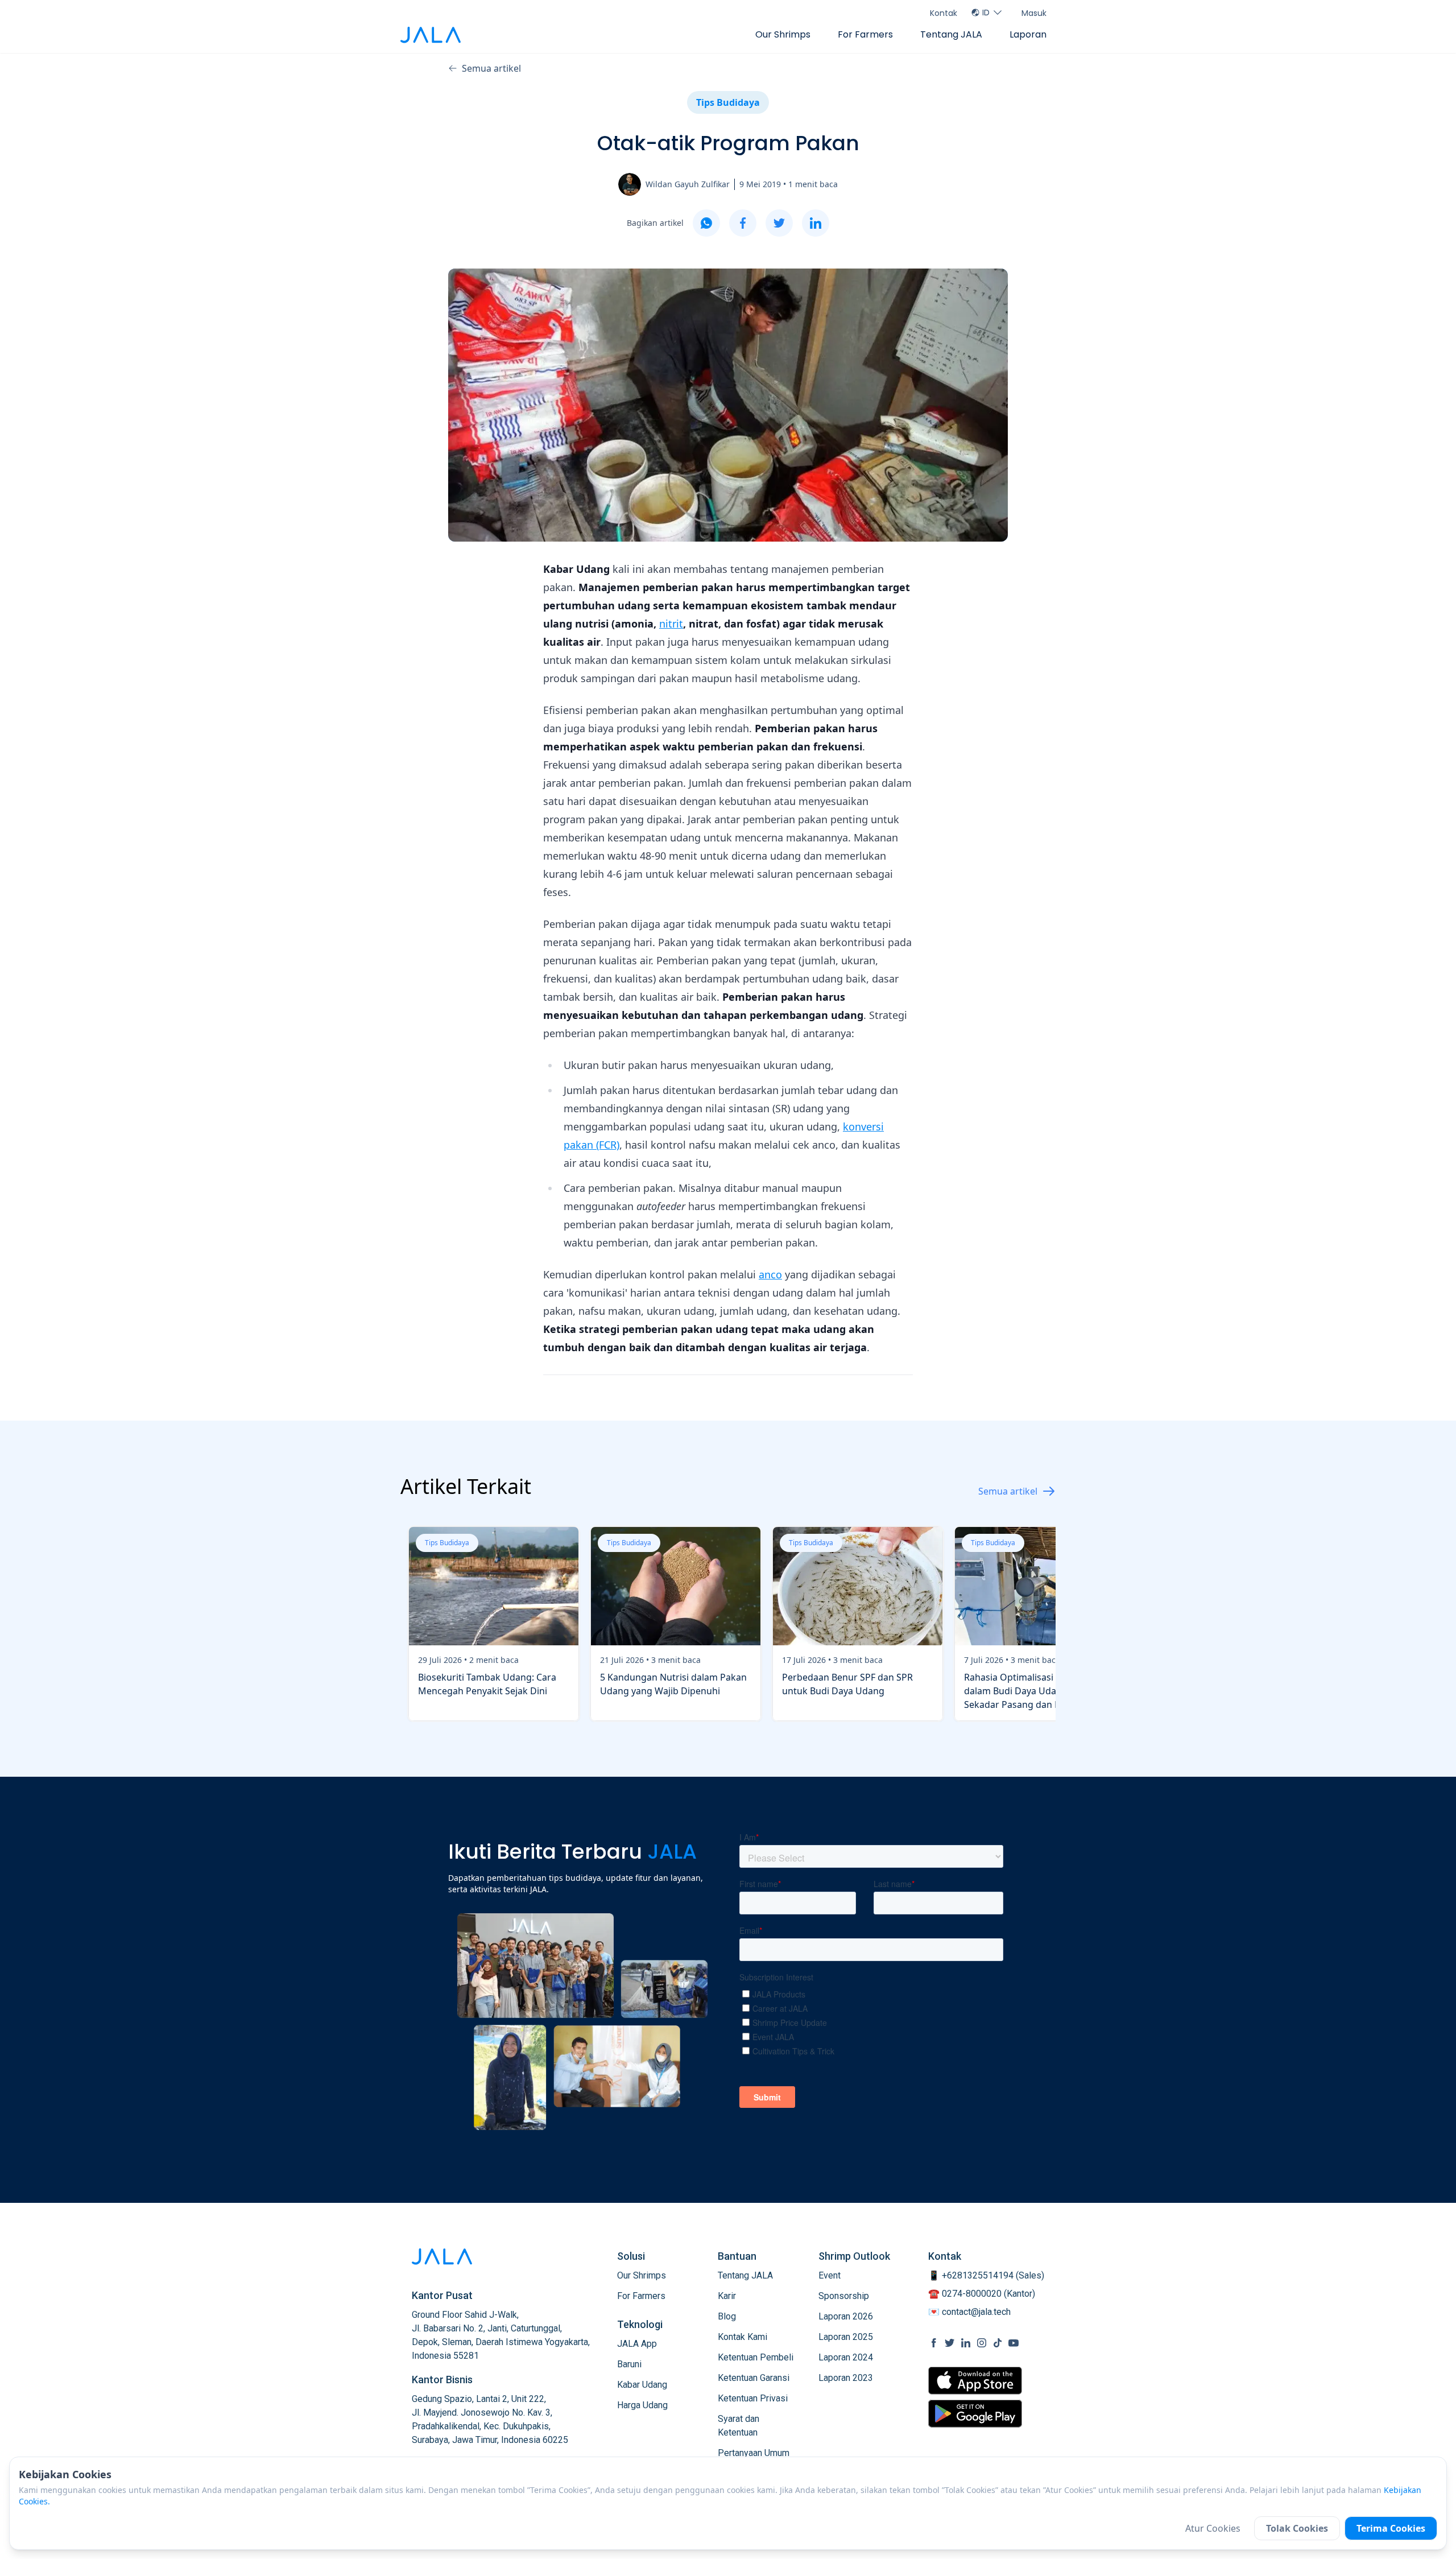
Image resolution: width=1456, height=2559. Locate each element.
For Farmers (865, 34)
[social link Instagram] (982, 2343)
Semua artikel (491, 68)
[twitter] (779, 223)
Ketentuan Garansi (754, 2378)
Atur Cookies (1213, 2528)
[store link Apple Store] (975, 2381)
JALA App (637, 2344)
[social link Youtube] (1014, 2343)
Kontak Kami (743, 2337)
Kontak (944, 13)
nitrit (671, 624)
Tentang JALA (951, 34)
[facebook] (743, 223)
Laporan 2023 (846, 2378)
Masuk (1034, 13)
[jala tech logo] (431, 35)
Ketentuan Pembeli (756, 2357)
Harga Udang (642, 2405)
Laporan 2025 (846, 2337)
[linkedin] (816, 223)
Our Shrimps (783, 34)
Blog (727, 2316)
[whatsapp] (706, 223)
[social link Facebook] (934, 2343)
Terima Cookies (1391, 2528)
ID (986, 13)
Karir (727, 2296)
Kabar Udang (642, 2385)
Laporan (1028, 34)
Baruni (629, 2364)
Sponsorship (844, 2296)
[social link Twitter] (950, 2343)
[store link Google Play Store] (975, 2413)
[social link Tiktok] (998, 2343)
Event (830, 2275)
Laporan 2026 (846, 2316)
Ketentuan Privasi (753, 2398)
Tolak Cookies (1297, 2528)
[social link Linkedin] (966, 2343)
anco (770, 1274)
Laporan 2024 (846, 2357)
